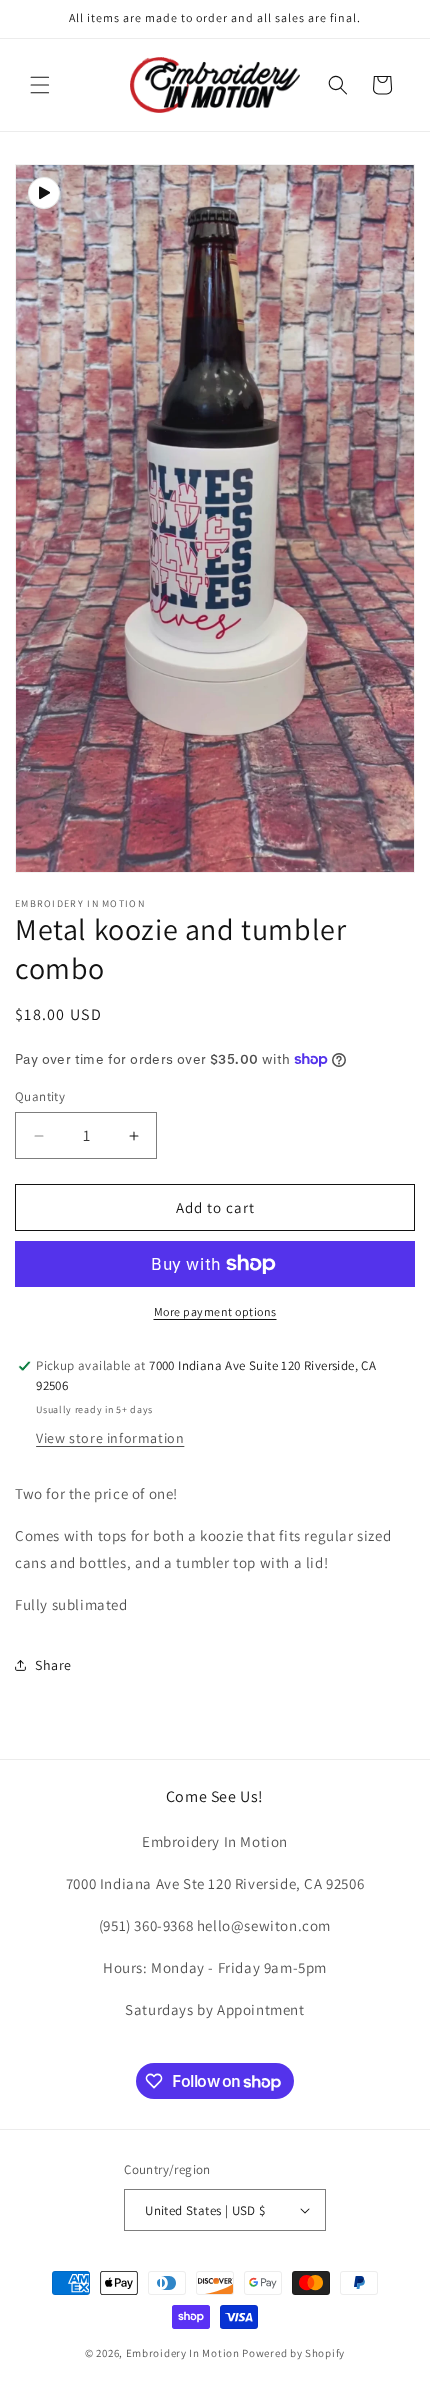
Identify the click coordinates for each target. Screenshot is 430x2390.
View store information (110, 1438)
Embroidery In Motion (183, 2353)
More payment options (215, 1311)
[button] (40, 85)
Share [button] (53, 1665)
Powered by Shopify (293, 2353)
